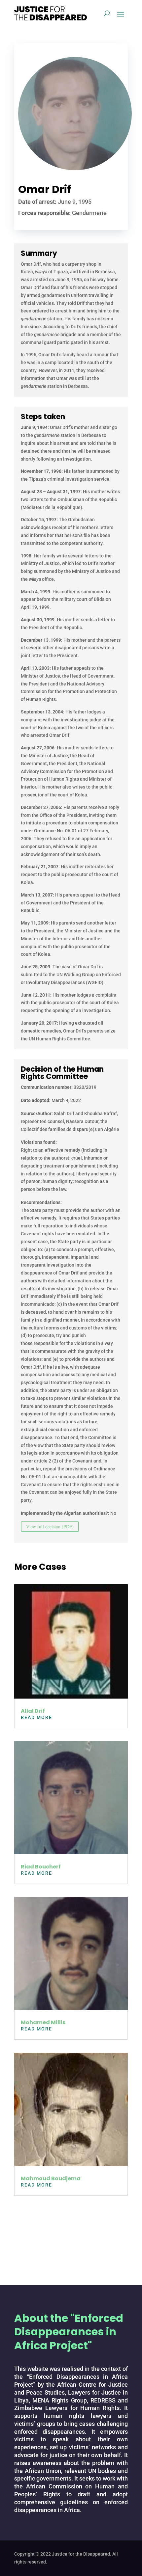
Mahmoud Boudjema (51, 2178)
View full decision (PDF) (50, 1527)
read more (36, 1717)
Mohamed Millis (43, 2022)
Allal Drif (33, 1711)
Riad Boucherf (41, 1867)
